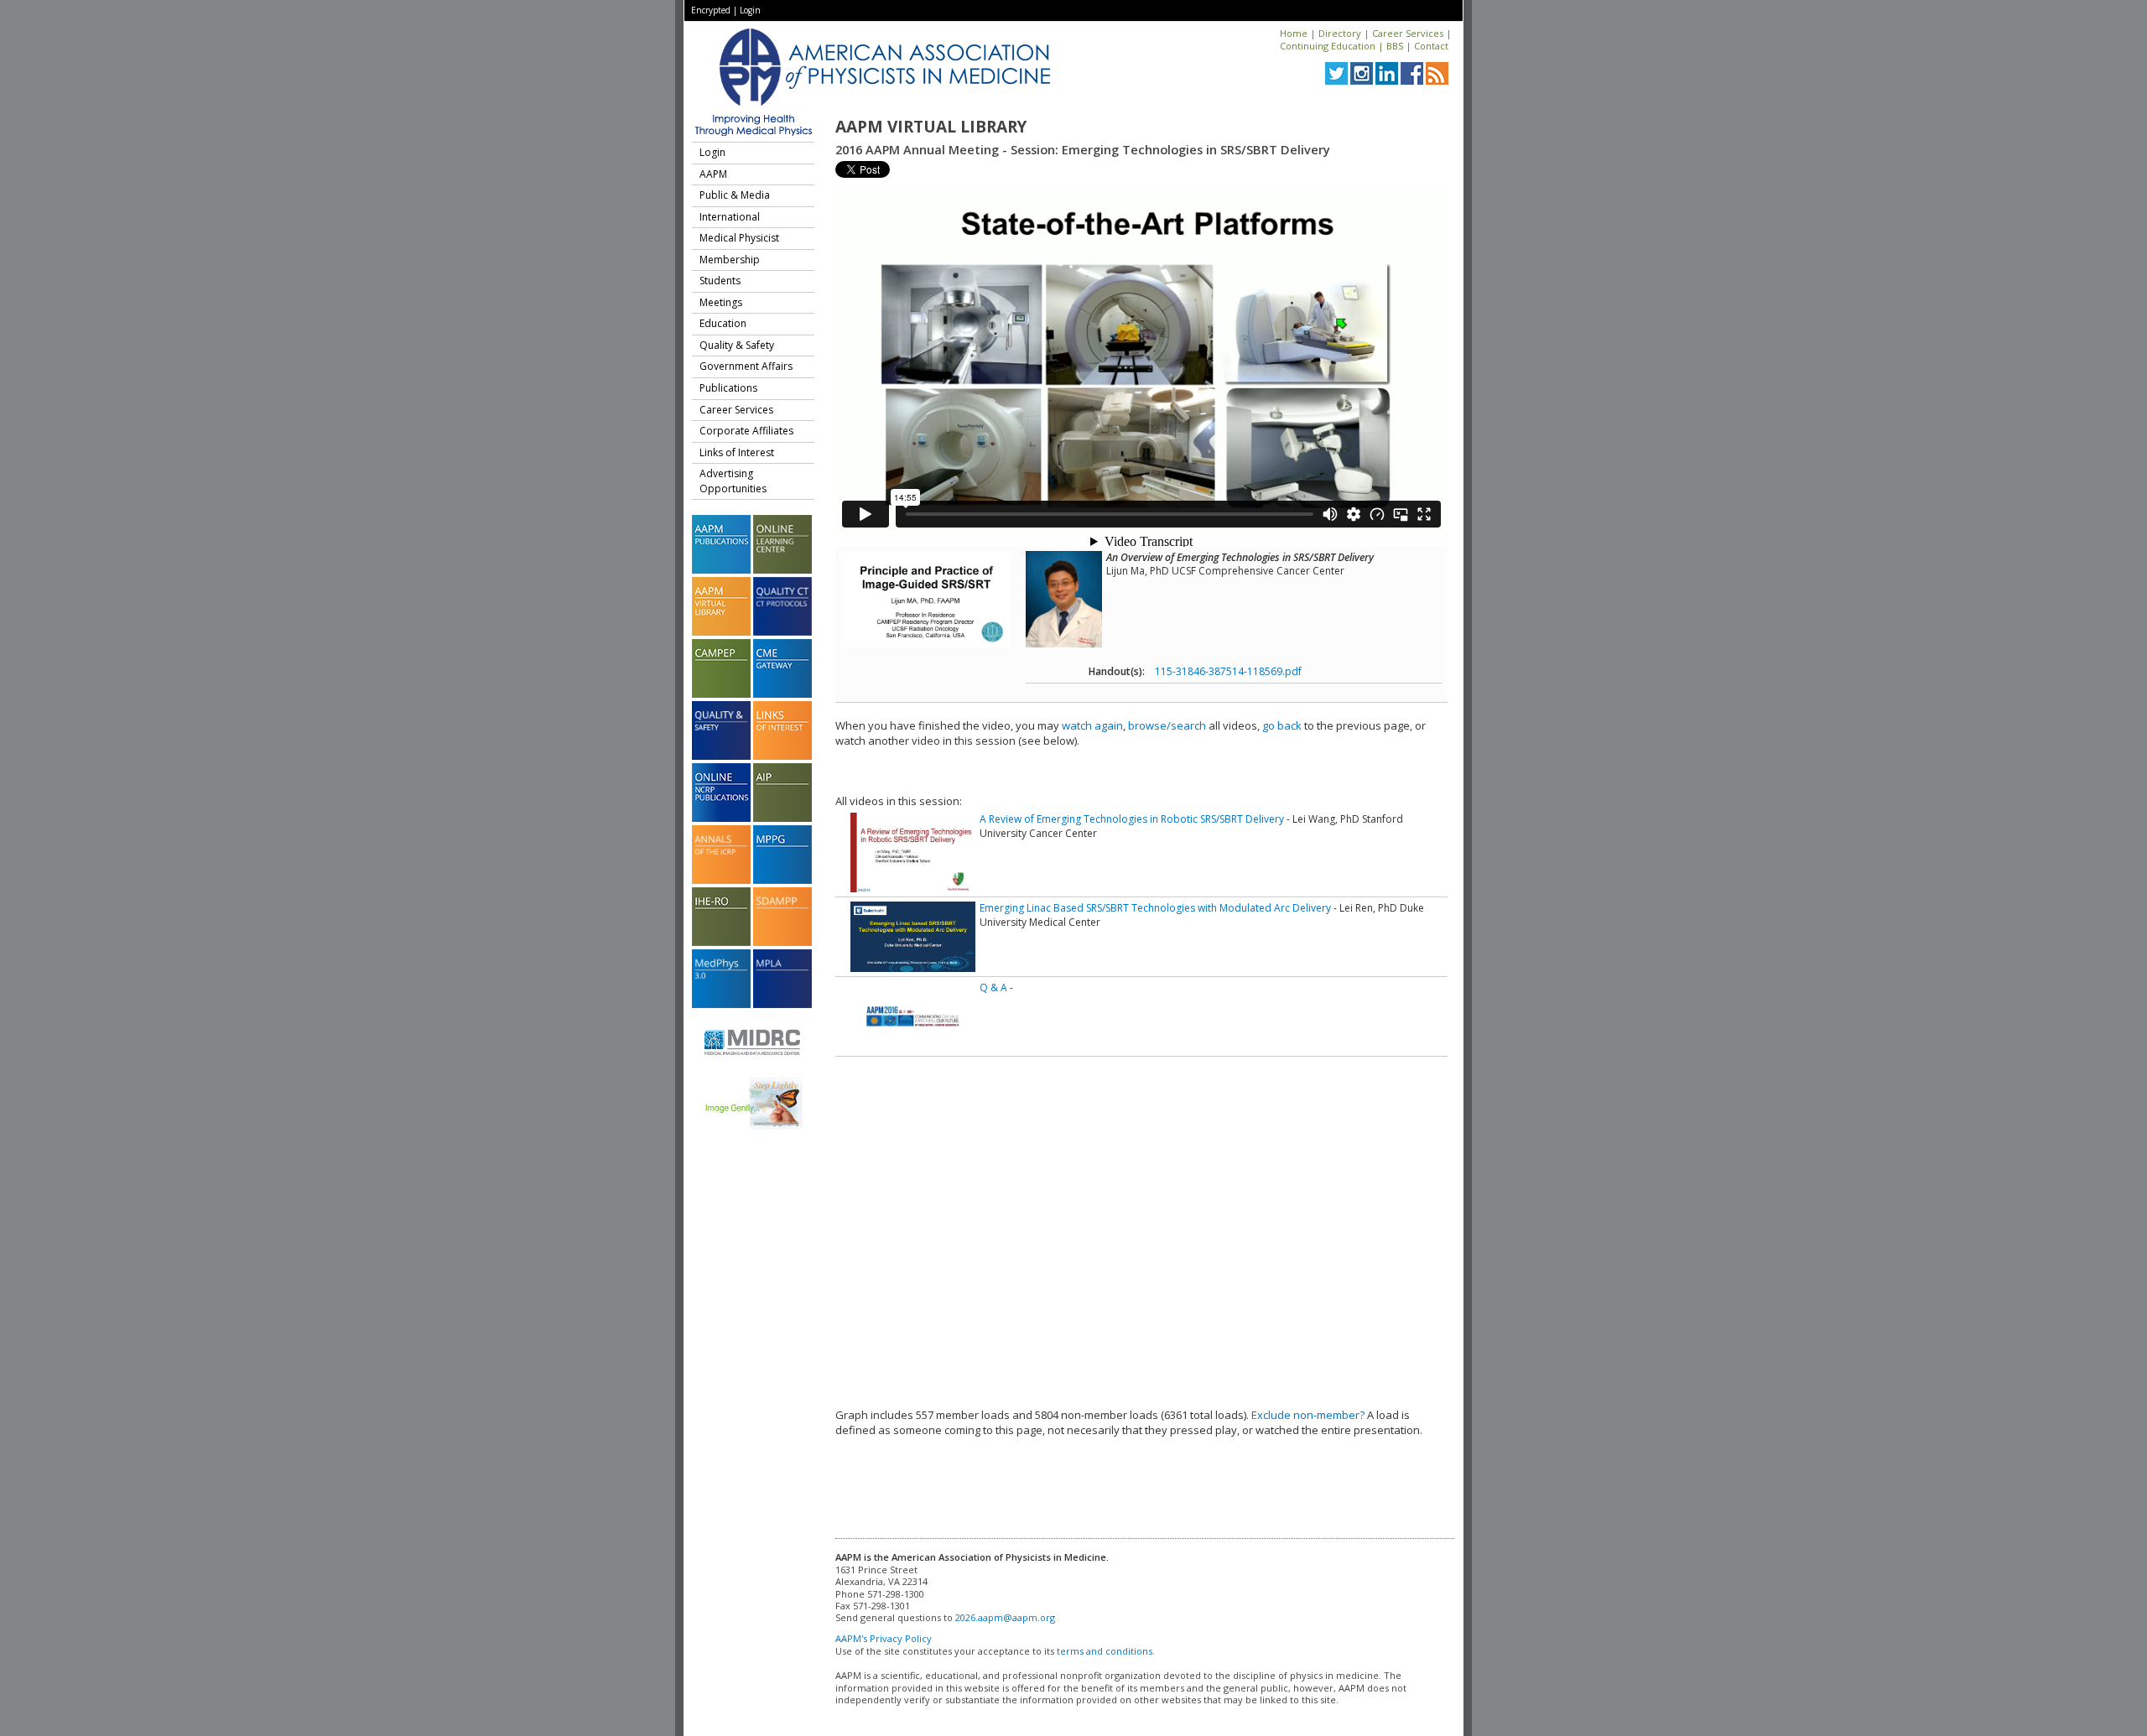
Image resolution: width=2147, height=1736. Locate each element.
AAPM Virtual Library (931, 127)
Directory (1340, 33)
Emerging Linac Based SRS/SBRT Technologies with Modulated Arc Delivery (1155, 908)
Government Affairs (746, 366)
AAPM (713, 174)
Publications (728, 388)
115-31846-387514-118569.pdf (1228, 671)
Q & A (993, 988)
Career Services (1408, 33)
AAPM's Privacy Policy (884, 1638)
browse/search (1167, 725)
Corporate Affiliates (746, 431)
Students (720, 281)
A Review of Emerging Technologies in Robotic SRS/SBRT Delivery (1132, 819)
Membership (730, 260)
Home (1294, 33)
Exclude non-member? (1308, 1415)
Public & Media (735, 195)
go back (1282, 725)
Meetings (721, 302)
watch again (1092, 725)
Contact (1431, 46)
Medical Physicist (739, 238)
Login (750, 10)
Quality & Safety (737, 345)
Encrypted (711, 10)
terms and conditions (1105, 1651)
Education (723, 323)
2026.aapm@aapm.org (1005, 1617)
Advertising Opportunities (733, 481)
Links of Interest (737, 452)
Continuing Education (1328, 46)
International (730, 217)
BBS (1395, 46)
